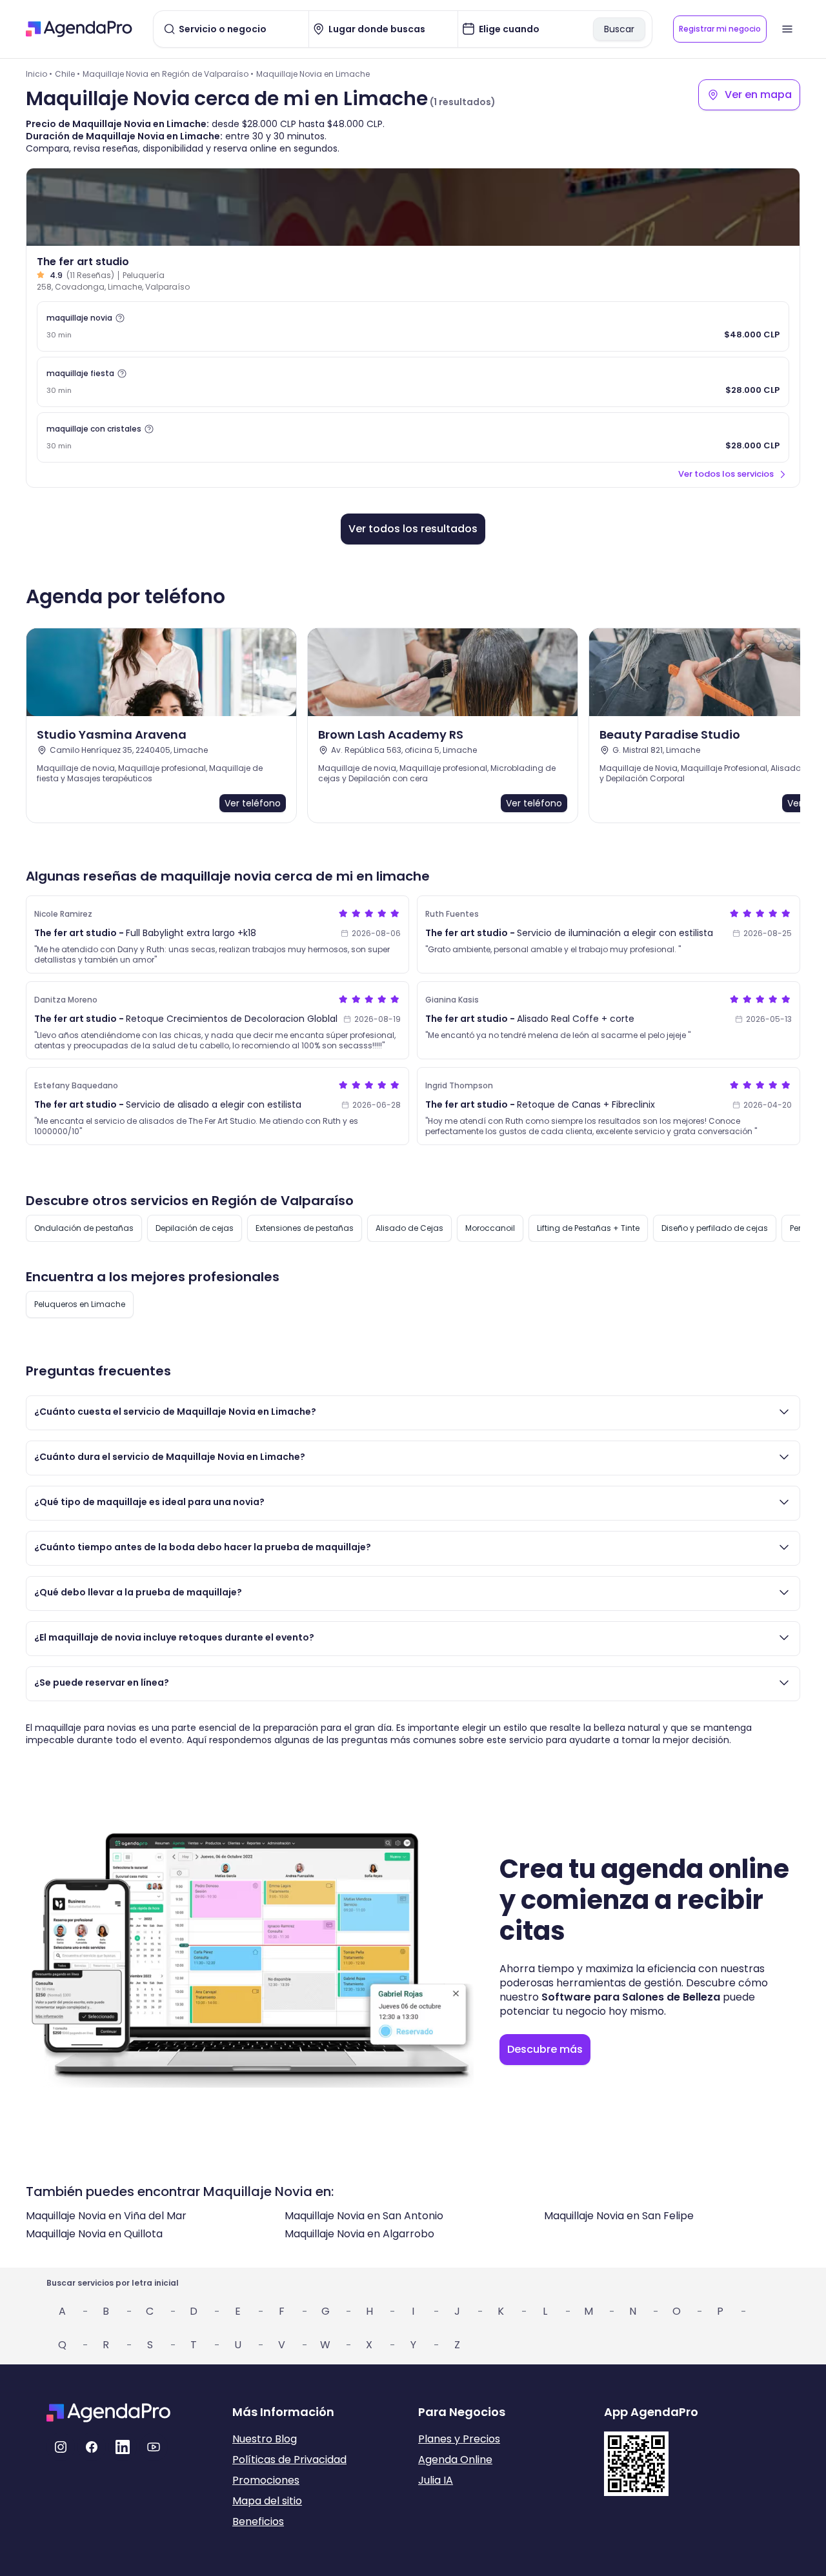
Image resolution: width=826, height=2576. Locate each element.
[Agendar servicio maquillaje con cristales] (413, 437)
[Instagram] (61, 2447)
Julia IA (436, 2480)
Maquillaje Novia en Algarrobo (359, 2234)
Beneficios (258, 2521)
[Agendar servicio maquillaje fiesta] (413, 382)
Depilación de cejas (195, 1228)
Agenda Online (455, 2460)
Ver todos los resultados (413, 529)
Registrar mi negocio (720, 29)
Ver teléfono (253, 803)
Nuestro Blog (265, 2439)
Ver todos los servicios (726, 474)
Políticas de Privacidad (289, 2460)
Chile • (67, 74)
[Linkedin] (123, 2447)
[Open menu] (787, 29)
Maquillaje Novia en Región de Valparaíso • (168, 74)
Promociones (266, 2480)
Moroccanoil (490, 1228)
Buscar (619, 29)
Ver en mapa (758, 95)
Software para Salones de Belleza (631, 1997)
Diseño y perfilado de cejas (715, 1228)
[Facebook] (92, 2447)
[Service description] (120, 318)
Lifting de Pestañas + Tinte (588, 1228)
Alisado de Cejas (409, 1228)
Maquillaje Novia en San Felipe (619, 2216)
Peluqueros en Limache (80, 1304)
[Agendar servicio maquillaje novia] (413, 326)
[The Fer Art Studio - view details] (413, 207)
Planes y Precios (459, 2439)
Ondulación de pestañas (84, 1228)
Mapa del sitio (267, 2501)
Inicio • (39, 74)
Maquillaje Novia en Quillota (94, 2234)
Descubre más (545, 2049)
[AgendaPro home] (79, 29)
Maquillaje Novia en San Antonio (364, 2216)
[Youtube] (154, 2447)
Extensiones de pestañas (305, 1228)
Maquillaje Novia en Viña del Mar (106, 2216)
